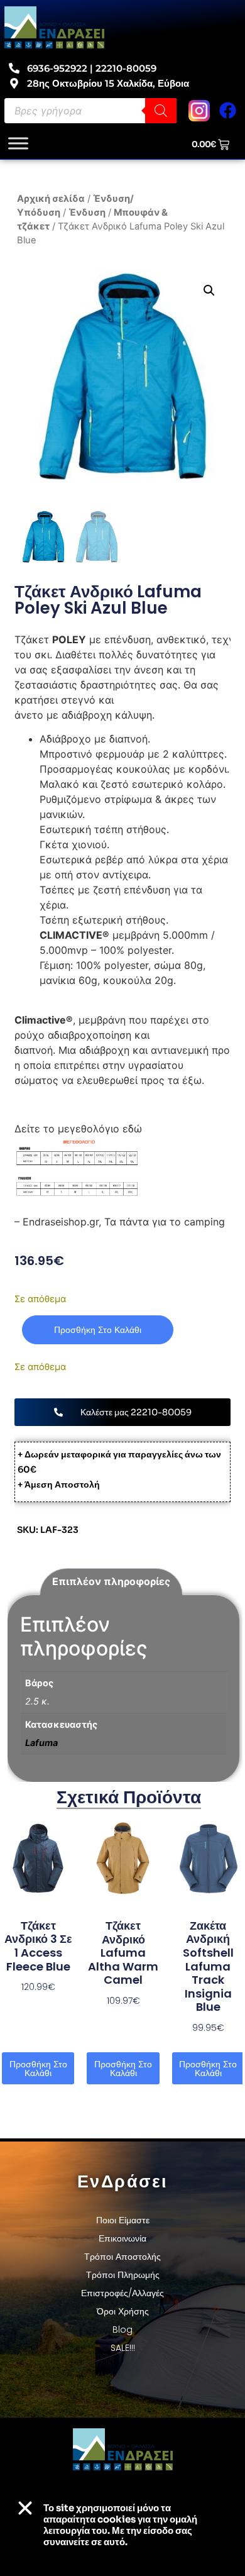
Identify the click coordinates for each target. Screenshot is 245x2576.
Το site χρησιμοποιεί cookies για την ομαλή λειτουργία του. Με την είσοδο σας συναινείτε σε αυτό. (120, 2525)
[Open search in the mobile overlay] (90, 111)
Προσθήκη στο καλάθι (98, 1330)
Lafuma (41, 1743)
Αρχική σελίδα (51, 199)
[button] (209, 290)
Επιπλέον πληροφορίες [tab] (111, 1581)
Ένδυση (87, 213)
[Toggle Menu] (18, 143)
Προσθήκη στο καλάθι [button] (38, 2069)
